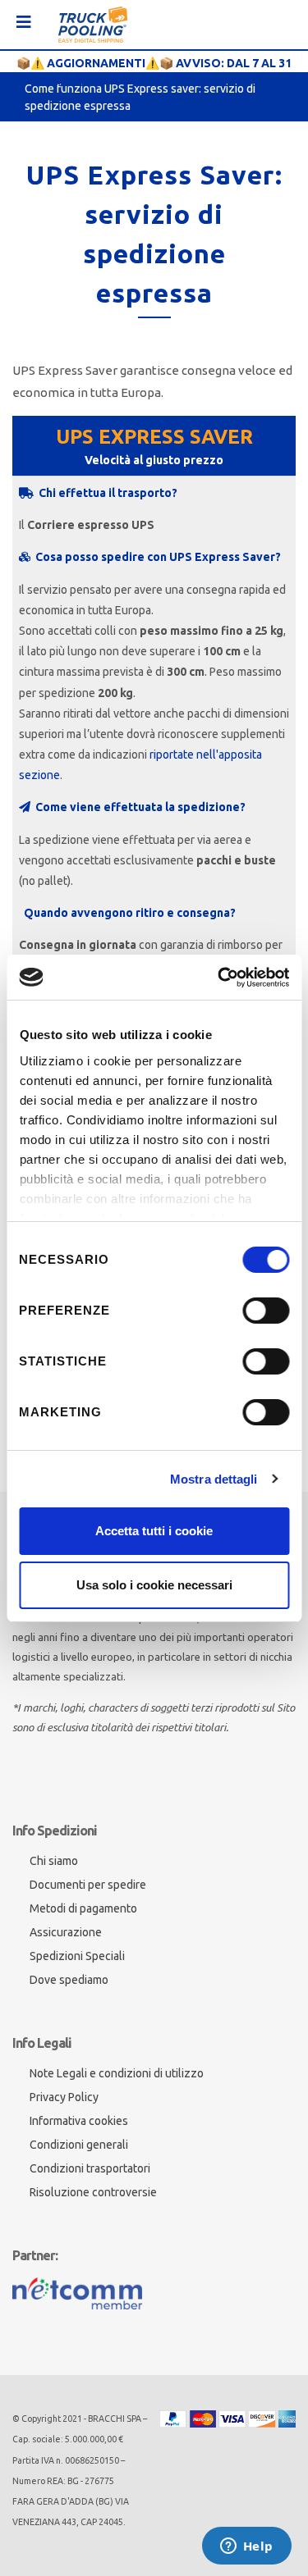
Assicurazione (66, 1932)
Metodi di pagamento (83, 1908)
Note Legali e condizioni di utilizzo (117, 2073)
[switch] (266, 1311)
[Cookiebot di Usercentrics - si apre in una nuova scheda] (219, 978)
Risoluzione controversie (93, 2192)
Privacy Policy (64, 2097)
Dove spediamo (69, 1980)
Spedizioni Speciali (77, 1956)
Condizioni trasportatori (90, 2168)
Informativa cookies (79, 2121)
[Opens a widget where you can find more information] (246, 2547)
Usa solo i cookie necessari (154, 1585)
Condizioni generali (79, 2145)
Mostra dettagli (214, 1479)
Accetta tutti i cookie (154, 1531)
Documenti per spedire (88, 1885)
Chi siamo (54, 1861)
